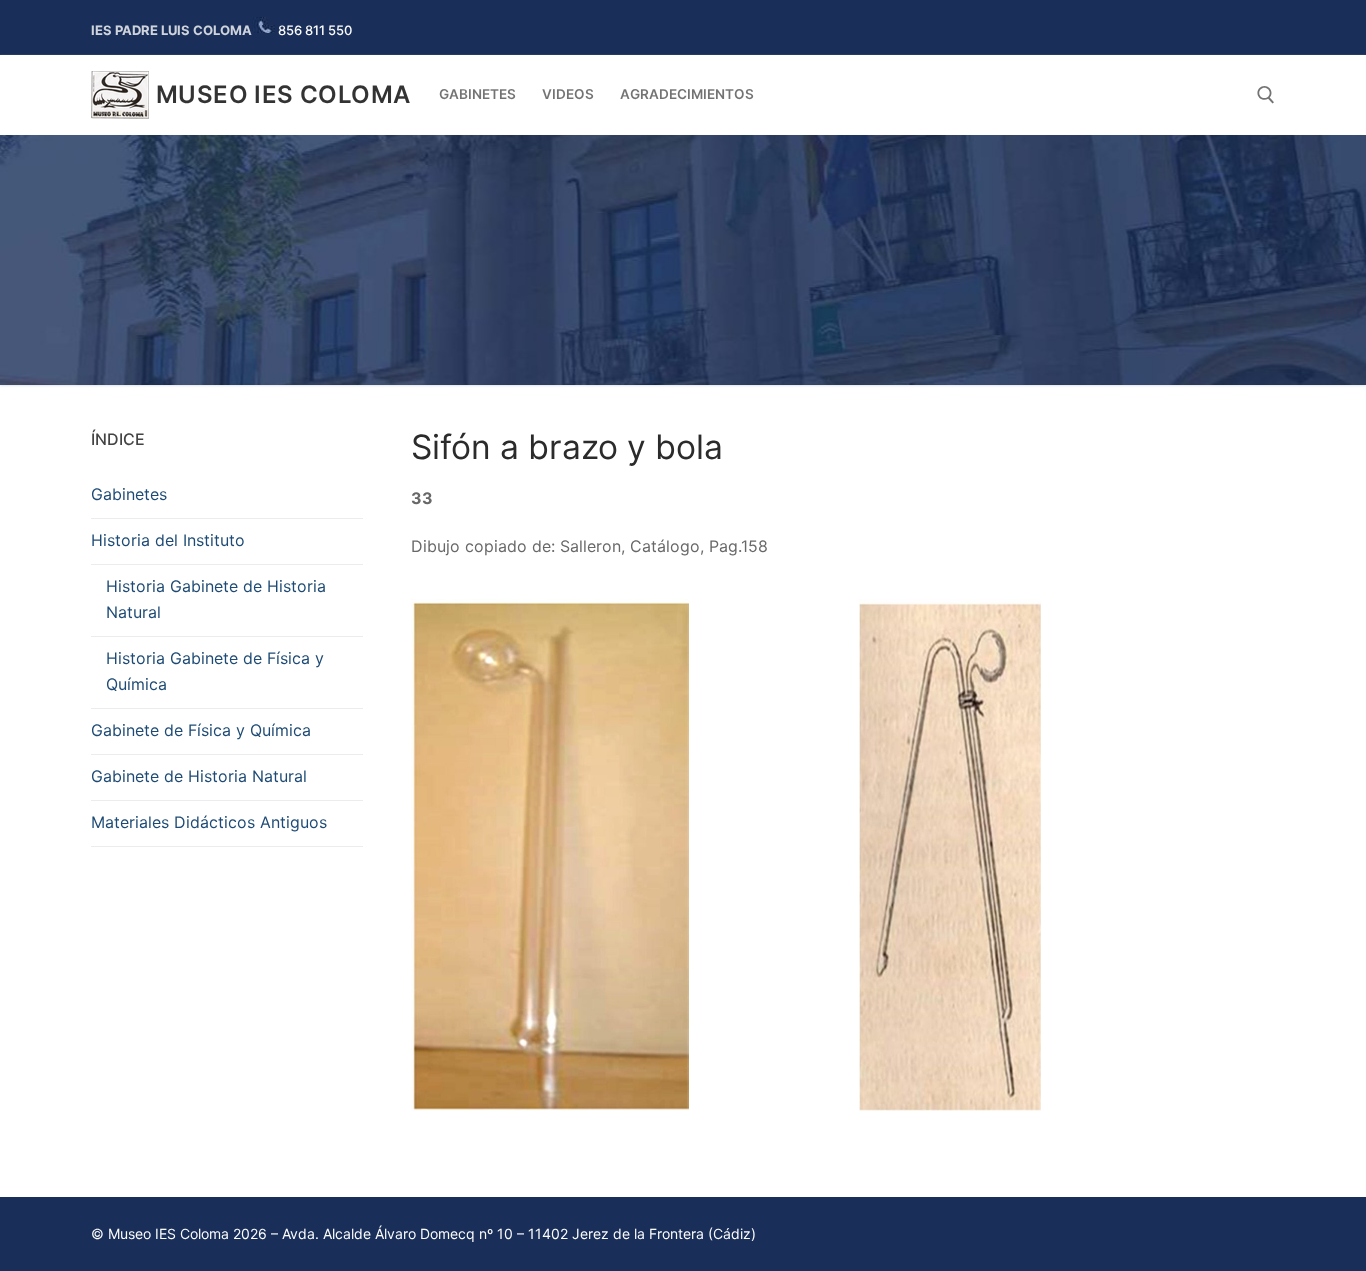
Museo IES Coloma (283, 94)
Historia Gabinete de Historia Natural (216, 599)
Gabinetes (129, 494)
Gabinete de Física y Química (201, 730)
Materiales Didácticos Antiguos (209, 822)
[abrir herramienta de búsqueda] (1266, 95)
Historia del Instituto (168, 540)
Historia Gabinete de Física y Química (215, 671)
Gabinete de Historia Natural (199, 776)
